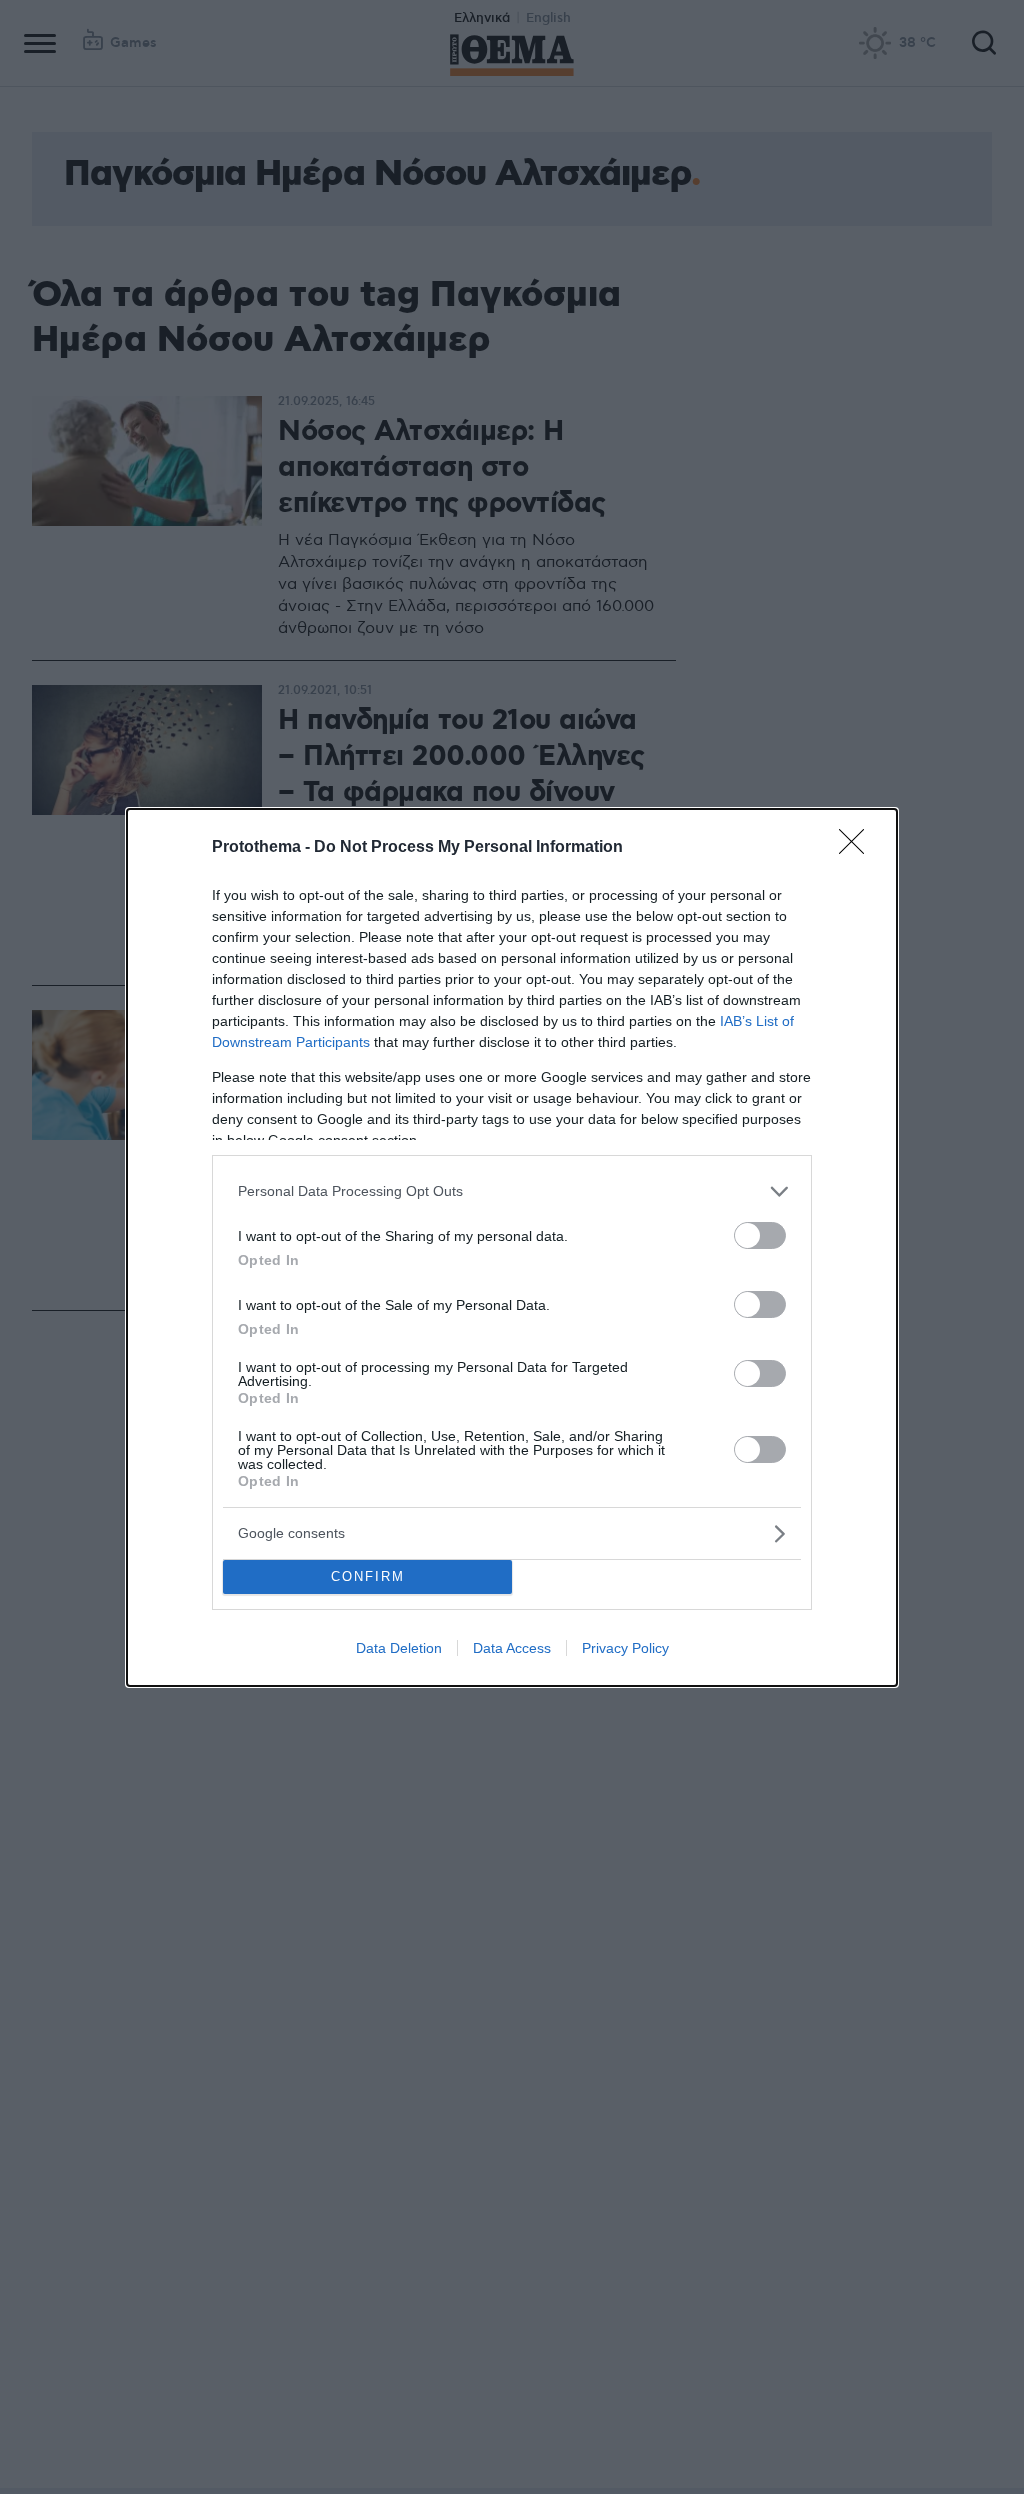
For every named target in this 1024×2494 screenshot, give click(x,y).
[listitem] (512, 1191)
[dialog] (512, 1247)
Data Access (512, 1648)
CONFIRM (368, 1576)
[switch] (760, 1235)
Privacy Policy (625, 1648)
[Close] (858, 848)
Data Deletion (399, 1648)
